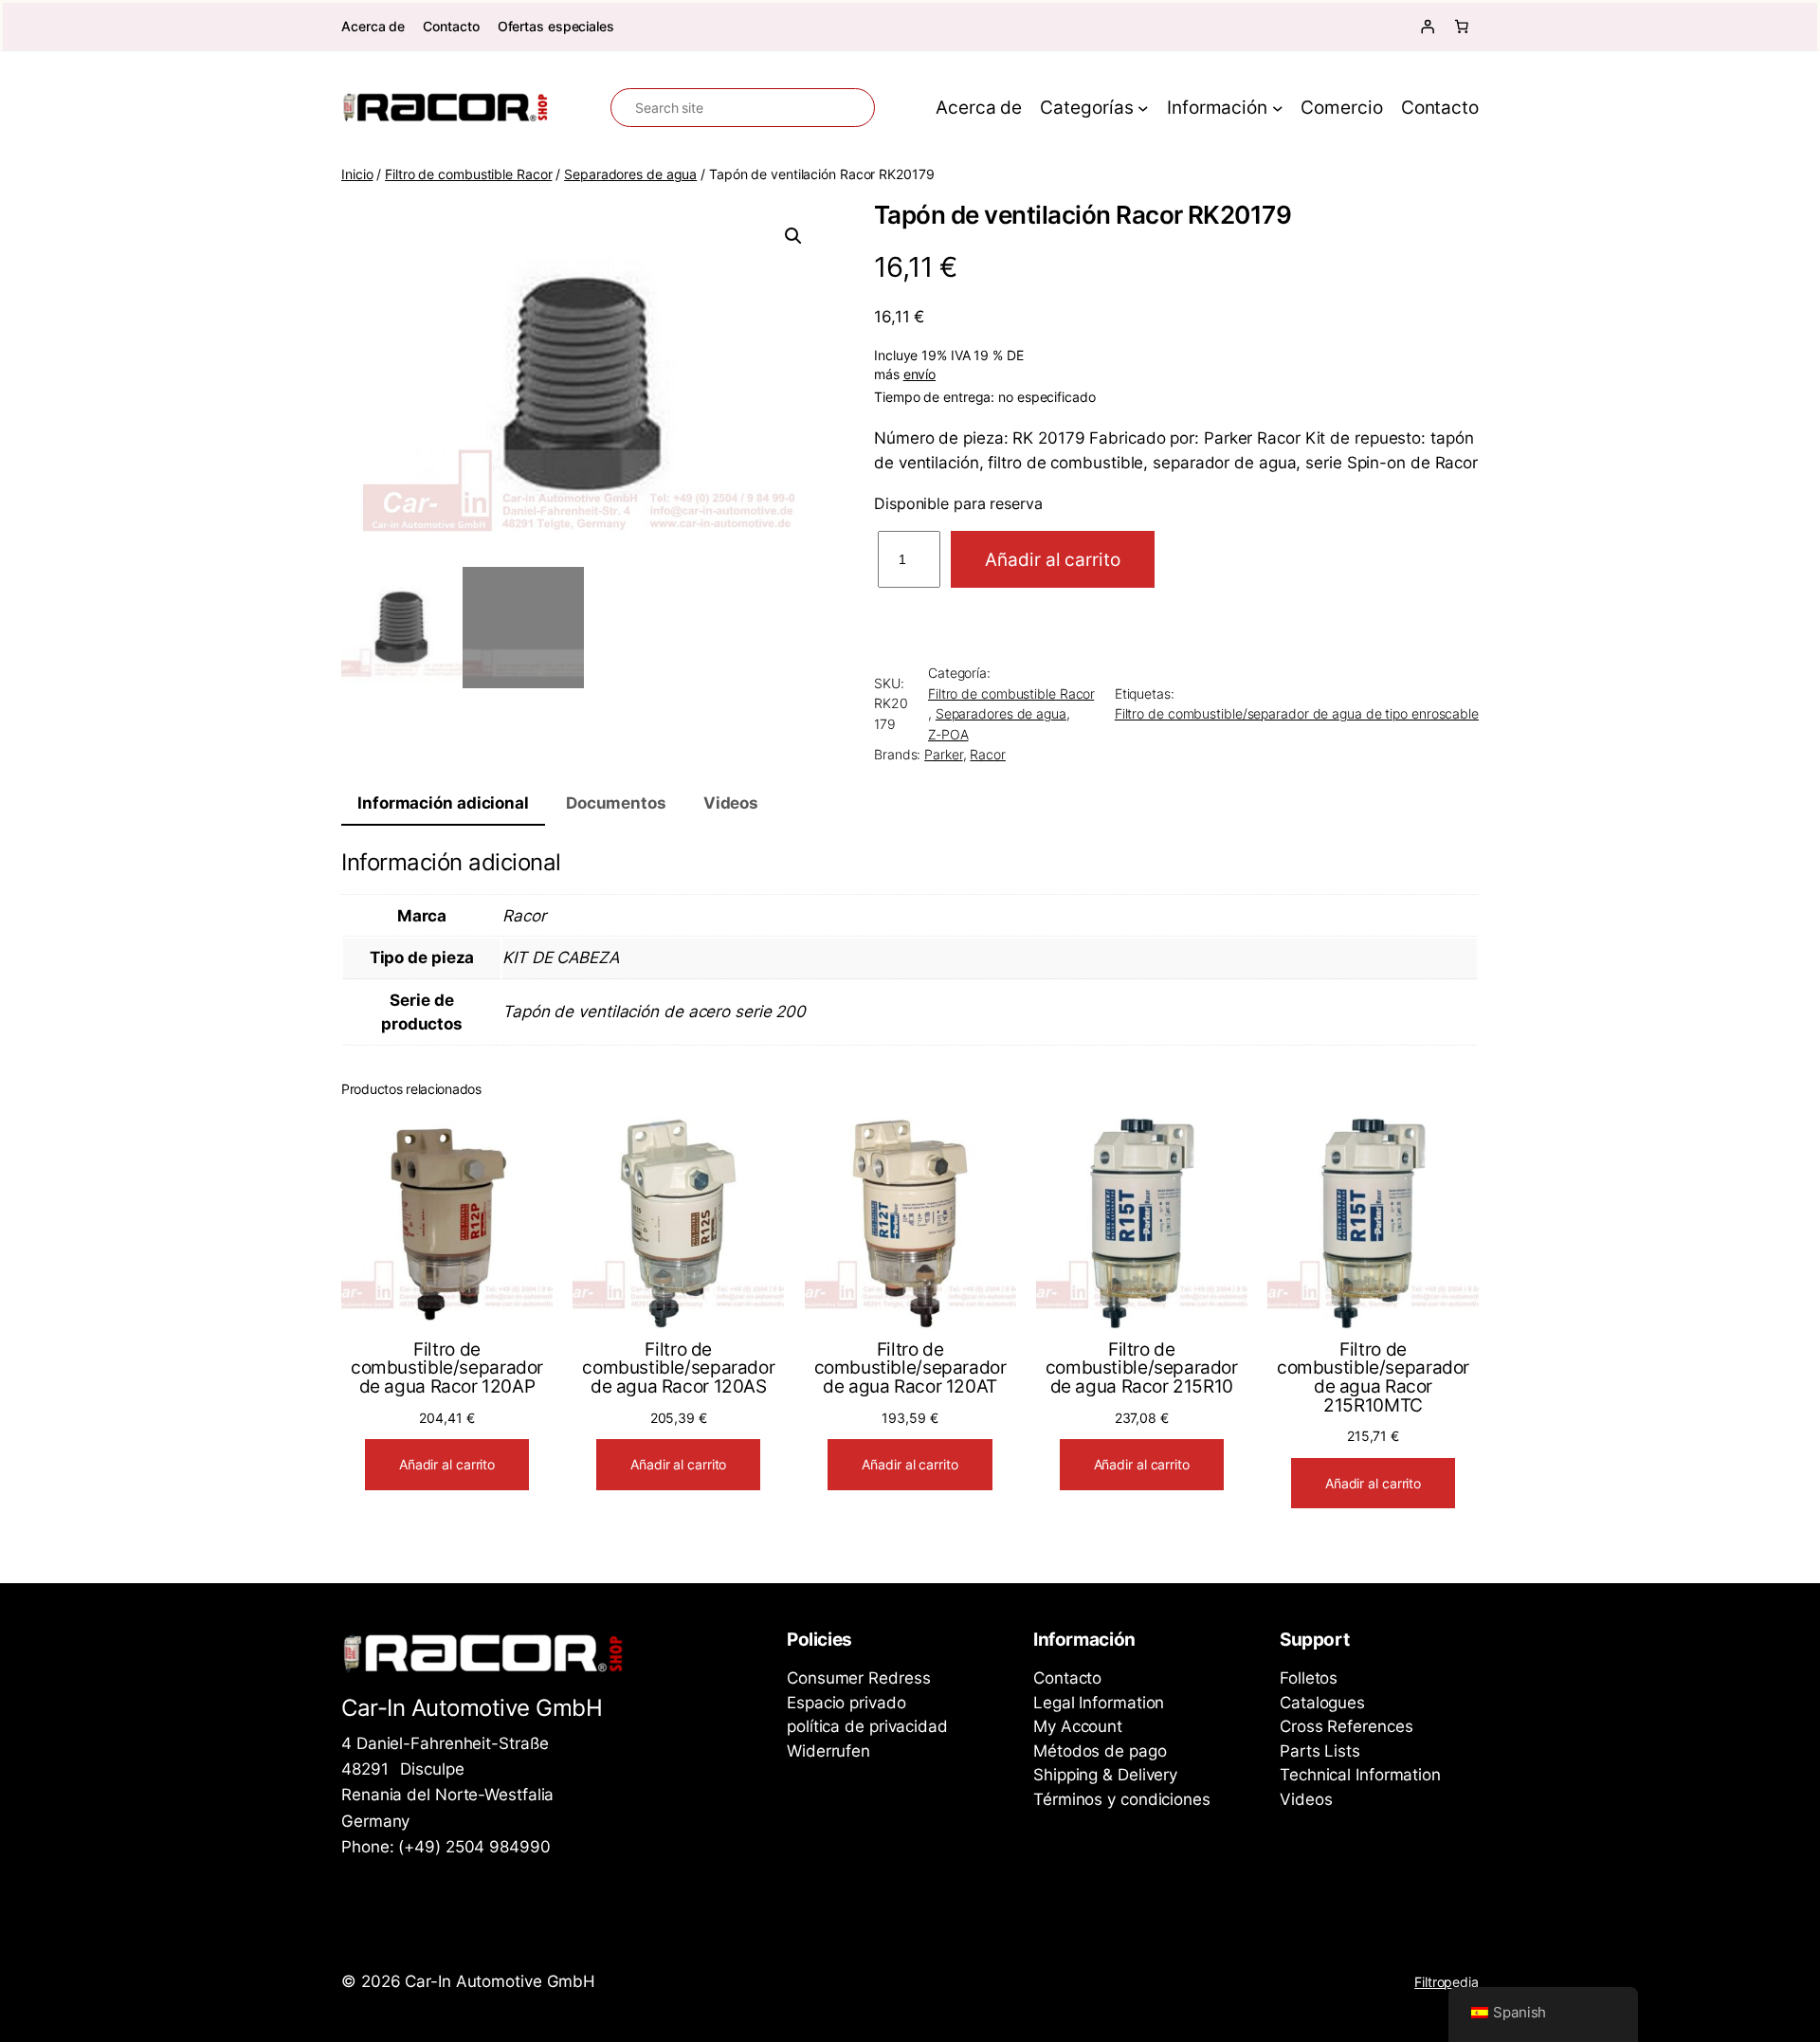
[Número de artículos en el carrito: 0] (1462, 27)
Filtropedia (1447, 1982)
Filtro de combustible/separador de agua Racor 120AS (678, 1368)
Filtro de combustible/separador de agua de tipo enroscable (1297, 713)
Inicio (357, 174)
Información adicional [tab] (443, 803)
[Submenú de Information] (1278, 108)
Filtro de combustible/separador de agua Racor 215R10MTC (1373, 1377)
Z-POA (948, 734)
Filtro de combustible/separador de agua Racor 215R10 (1142, 1368)
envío (920, 374)
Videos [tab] (731, 803)
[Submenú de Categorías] (1143, 108)
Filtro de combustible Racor (468, 174)
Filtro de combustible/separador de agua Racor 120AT (910, 1368)
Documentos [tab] (616, 803)
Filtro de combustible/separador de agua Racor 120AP (447, 1368)
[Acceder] (1428, 27)
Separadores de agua (630, 174)
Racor (988, 754)
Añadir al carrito (1052, 559)
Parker (943, 754)
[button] (793, 236)
